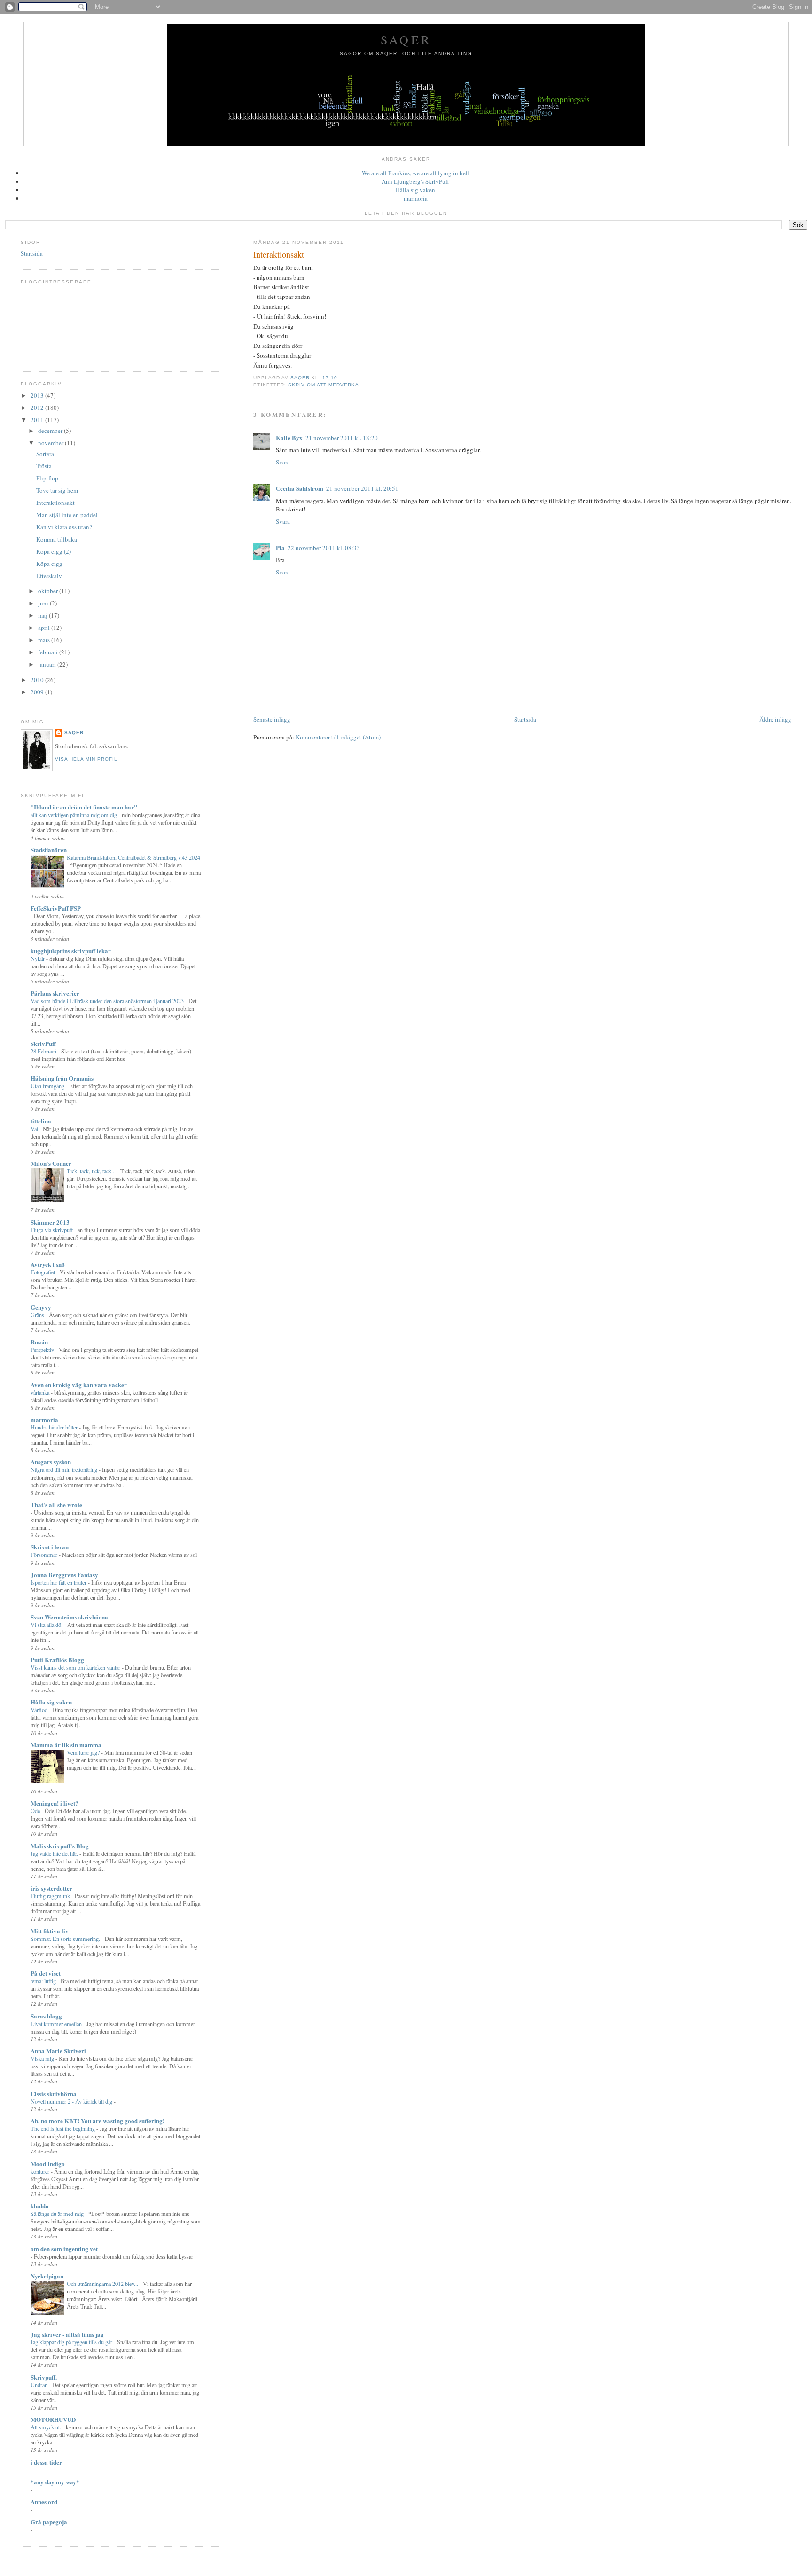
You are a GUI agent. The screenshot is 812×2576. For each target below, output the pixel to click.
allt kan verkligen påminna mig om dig (74, 815)
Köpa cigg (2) (54, 551)
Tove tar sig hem (57, 490)
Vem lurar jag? (84, 1752)
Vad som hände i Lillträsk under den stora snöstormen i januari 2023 (108, 1001)
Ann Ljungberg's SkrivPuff (415, 181)
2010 (38, 680)
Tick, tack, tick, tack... (92, 1171)
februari (49, 652)
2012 (38, 408)
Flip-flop (47, 478)
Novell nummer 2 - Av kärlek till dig (72, 2101)
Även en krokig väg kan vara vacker (79, 1385)
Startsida (525, 719)
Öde (36, 1811)
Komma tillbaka (57, 539)
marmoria (416, 198)
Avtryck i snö (48, 1264)
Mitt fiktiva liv (50, 1931)
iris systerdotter (51, 1888)
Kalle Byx (289, 437)
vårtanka (41, 1392)
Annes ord (44, 2501)
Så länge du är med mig (58, 2214)
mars (45, 640)
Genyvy (41, 1307)
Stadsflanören (49, 850)
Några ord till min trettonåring (65, 1469)
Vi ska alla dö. (47, 1625)
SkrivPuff (43, 1043)
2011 (38, 420)
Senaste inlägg (272, 719)
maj (43, 615)
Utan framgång (48, 1086)
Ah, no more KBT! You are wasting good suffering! (98, 2121)
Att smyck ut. (47, 2427)
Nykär (38, 958)
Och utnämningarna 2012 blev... (103, 2284)
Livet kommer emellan (57, 2024)
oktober (49, 591)
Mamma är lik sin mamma (66, 1745)
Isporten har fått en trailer (59, 1582)
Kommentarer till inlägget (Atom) (338, 737)
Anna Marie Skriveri (58, 2051)
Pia (280, 547)
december (51, 431)
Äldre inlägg (775, 719)
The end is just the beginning (63, 2128)
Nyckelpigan (47, 2276)
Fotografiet (43, 1272)
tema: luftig (44, 1981)
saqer (74, 733)
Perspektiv (43, 1350)
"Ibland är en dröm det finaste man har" (84, 807)
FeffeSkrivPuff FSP (56, 908)
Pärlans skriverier (55, 993)
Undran (40, 2385)
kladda (40, 2206)
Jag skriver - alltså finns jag (67, 2334)
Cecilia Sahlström (300, 488)
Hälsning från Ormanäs (62, 1078)
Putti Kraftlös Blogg (57, 1660)
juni (44, 603)
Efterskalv (49, 576)
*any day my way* (55, 2482)
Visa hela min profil (86, 759)
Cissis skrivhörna (54, 2093)
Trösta (44, 466)
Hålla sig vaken (415, 190)
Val (35, 1129)
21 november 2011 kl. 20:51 (362, 488)
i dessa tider (46, 2462)
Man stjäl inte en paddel (67, 515)
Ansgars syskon (51, 1462)
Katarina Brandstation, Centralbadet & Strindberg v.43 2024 (133, 857)
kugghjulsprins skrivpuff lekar (71, 951)
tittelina (41, 1121)
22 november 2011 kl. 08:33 (324, 548)
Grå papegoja (49, 2522)
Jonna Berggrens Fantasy (64, 1575)
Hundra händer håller (55, 1427)
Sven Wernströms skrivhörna (69, 1617)
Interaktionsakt (55, 503)
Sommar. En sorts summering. (66, 1939)
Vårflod (40, 1710)
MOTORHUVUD (53, 2419)
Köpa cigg (49, 564)
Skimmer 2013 (50, 1222)
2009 (38, 692)
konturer (41, 2171)
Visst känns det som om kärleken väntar (76, 1667)
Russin (39, 1342)
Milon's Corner (51, 1163)
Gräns (38, 1315)
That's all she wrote (56, 1504)
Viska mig (43, 2058)
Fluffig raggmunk (51, 1896)
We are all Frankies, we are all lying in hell (416, 173)
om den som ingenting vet (64, 2249)
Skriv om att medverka (324, 385)
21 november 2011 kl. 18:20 (342, 438)
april (45, 628)
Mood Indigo (48, 2164)
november (51, 443)
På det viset (46, 1973)
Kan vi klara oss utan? (64, 527)
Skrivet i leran (50, 1547)
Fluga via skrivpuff (52, 1230)
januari (48, 664)
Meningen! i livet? (55, 1803)
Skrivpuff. (44, 2377)
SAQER (406, 39)
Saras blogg (46, 2016)
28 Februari (44, 1051)
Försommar (45, 1555)
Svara (283, 462)
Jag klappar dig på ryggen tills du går (72, 2342)
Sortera (45, 454)
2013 (38, 395)
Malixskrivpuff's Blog (60, 1846)
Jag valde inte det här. (55, 1853)
